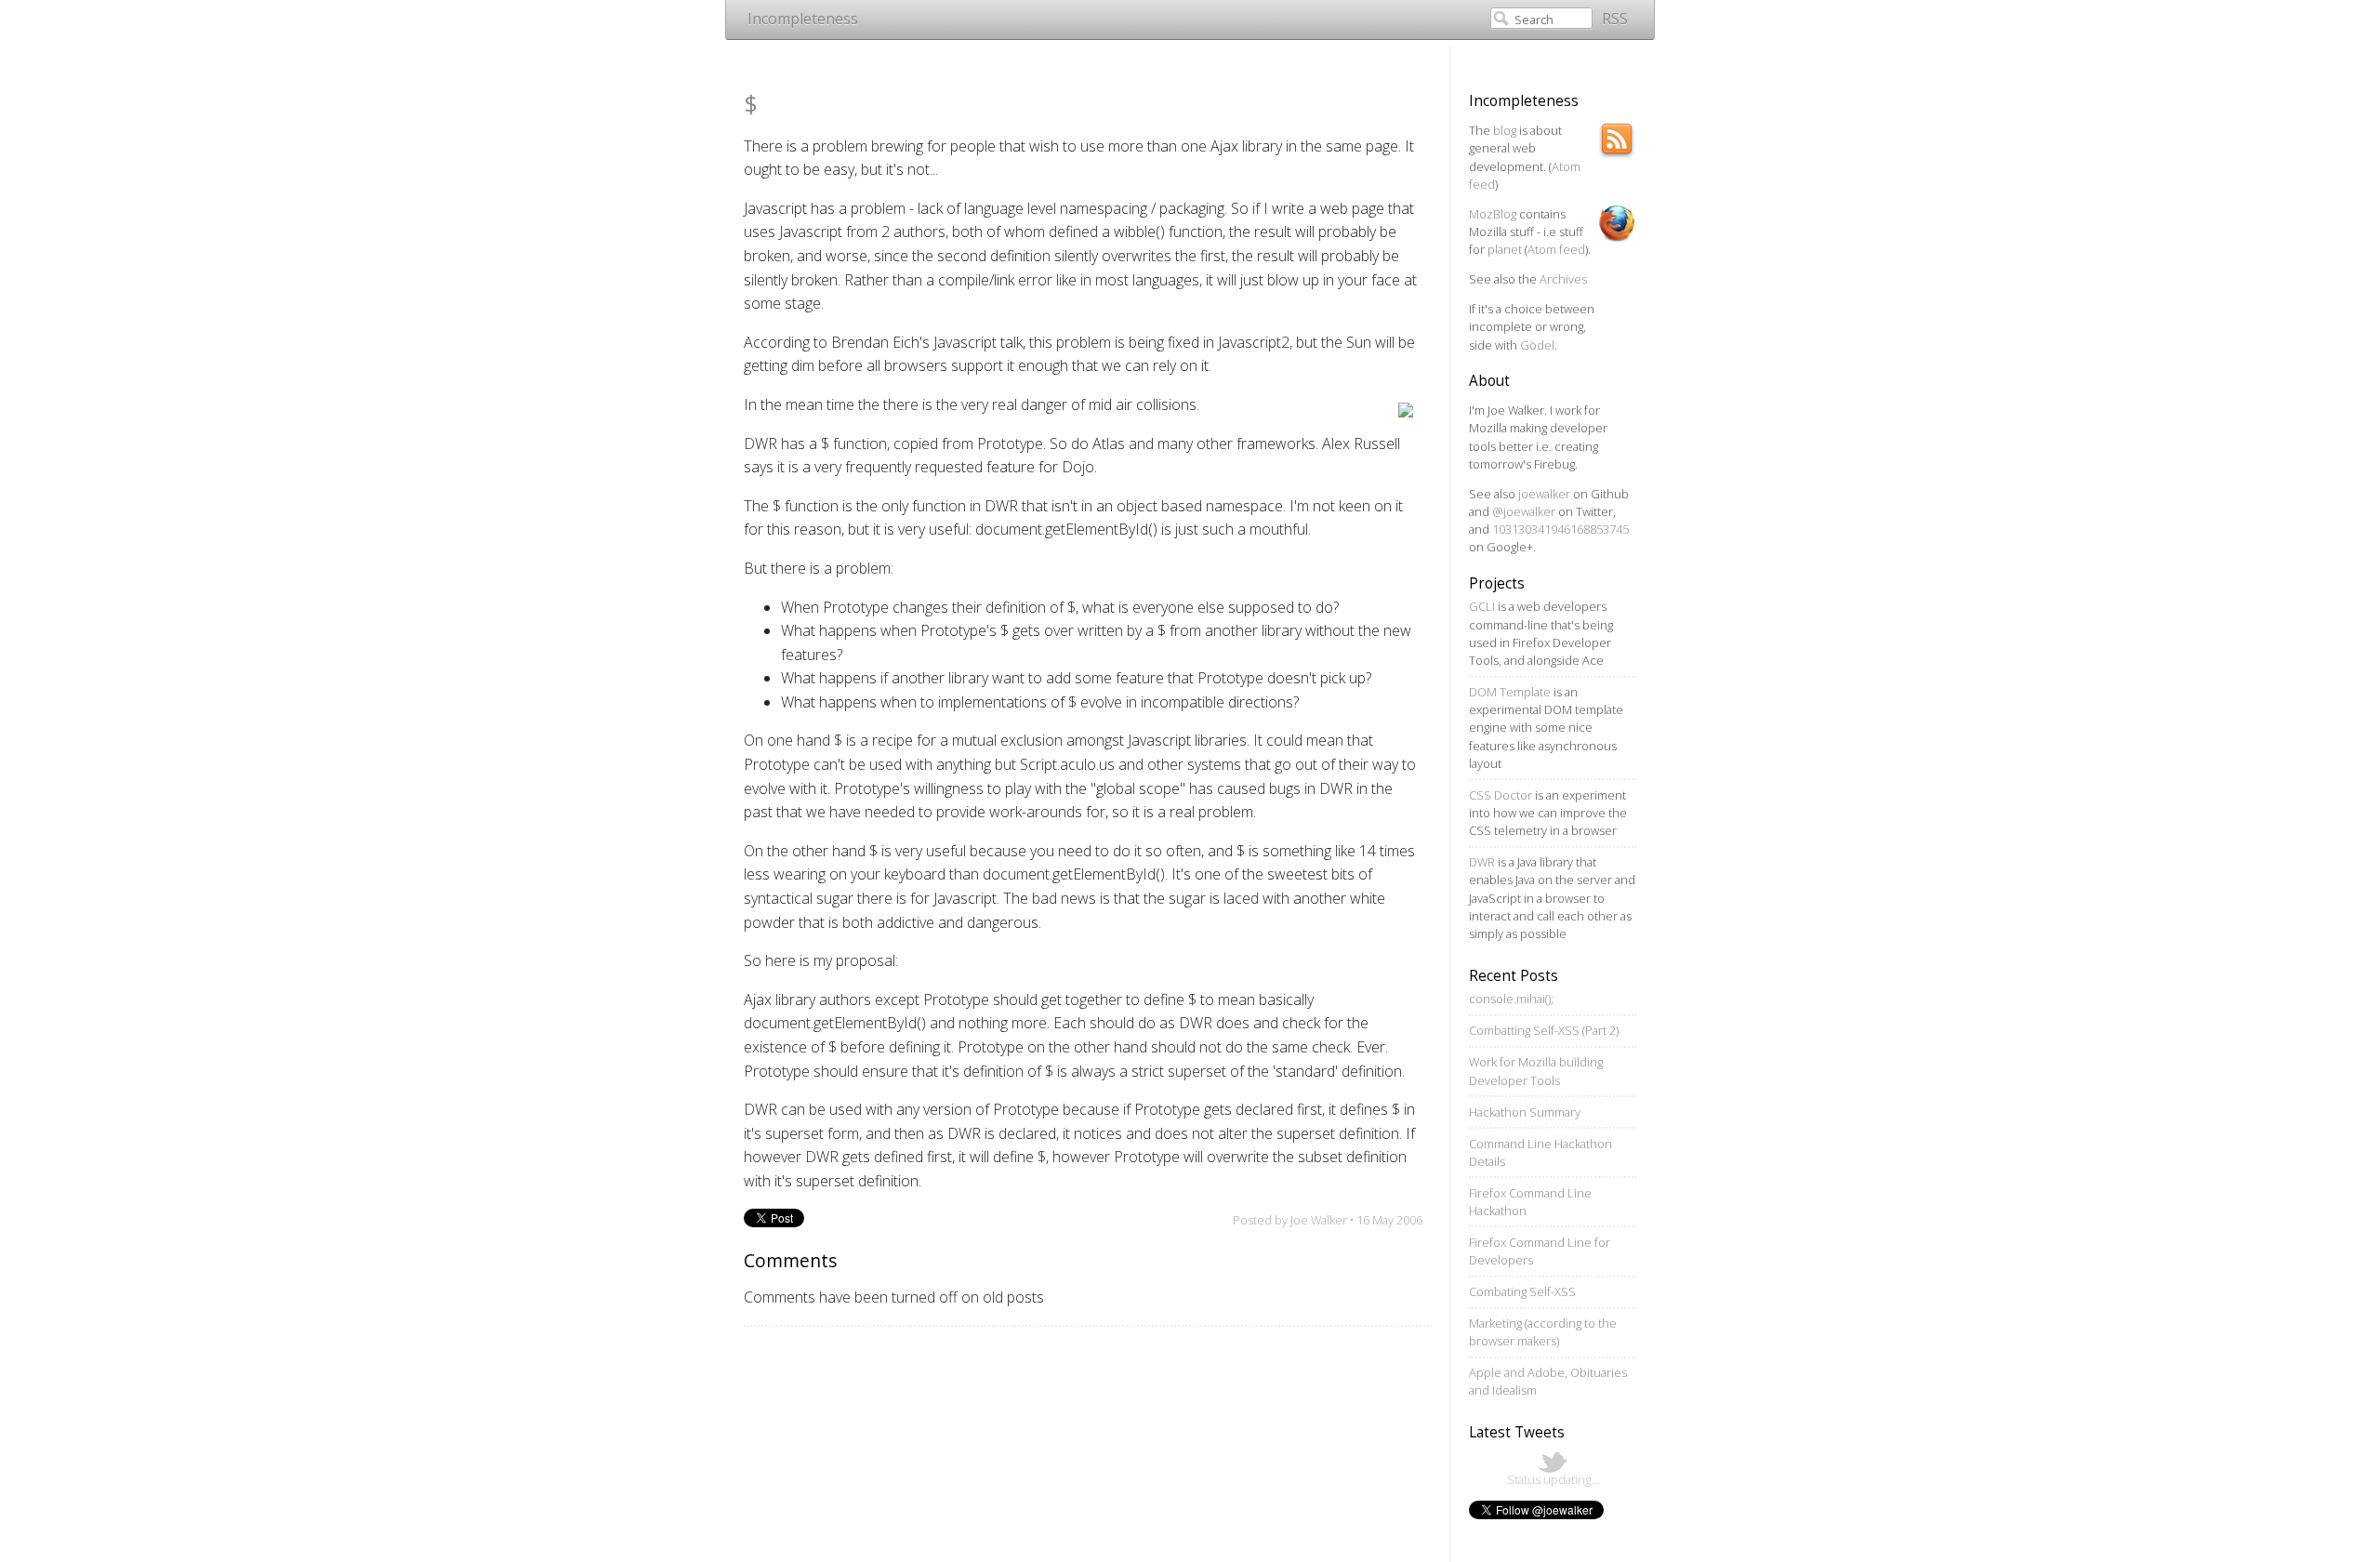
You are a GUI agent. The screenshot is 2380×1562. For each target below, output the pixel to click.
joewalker (1544, 494)
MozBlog (1493, 214)
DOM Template (1510, 692)
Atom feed (1556, 249)
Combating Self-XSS (1522, 1291)
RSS (1615, 19)
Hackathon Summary (1525, 1112)
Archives (1563, 279)
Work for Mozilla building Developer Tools (1536, 1071)
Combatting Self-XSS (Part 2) (1544, 1030)
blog (1505, 130)
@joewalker (1524, 511)
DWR (1482, 862)
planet (1505, 249)
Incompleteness (803, 19)
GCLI (1482, 606)
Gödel (1537, 345)
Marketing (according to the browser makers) (1543, 1332)
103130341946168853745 (1560, 529)
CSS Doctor (1501, 795)
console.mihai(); (1511, 999)
